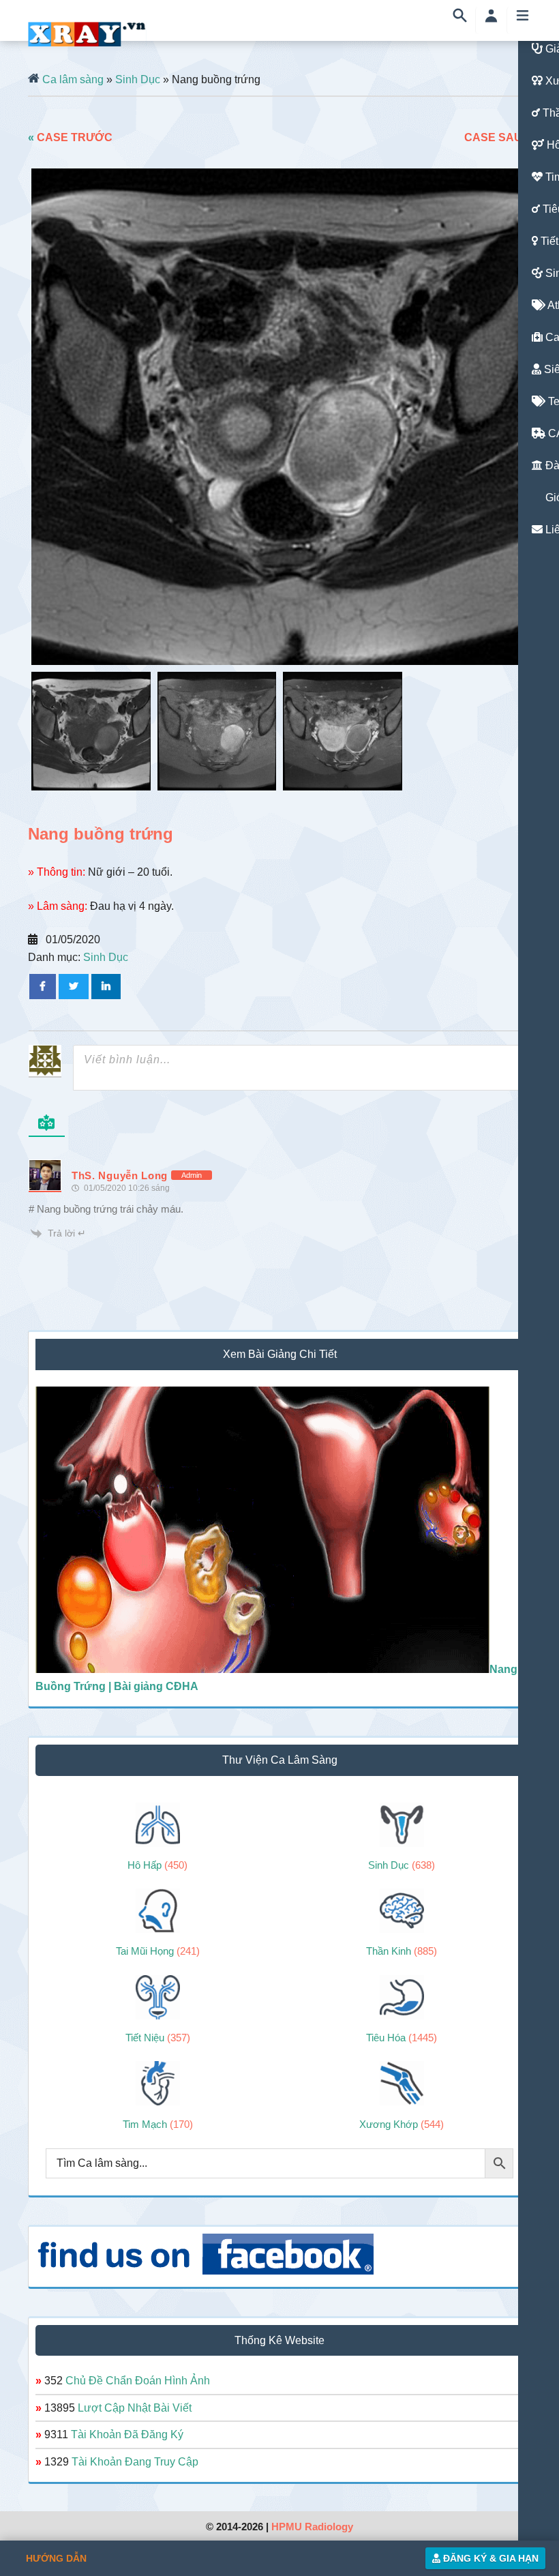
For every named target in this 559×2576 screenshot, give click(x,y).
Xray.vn (87, 34)
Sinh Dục (138, 79)
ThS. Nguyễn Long (120, 1175)
